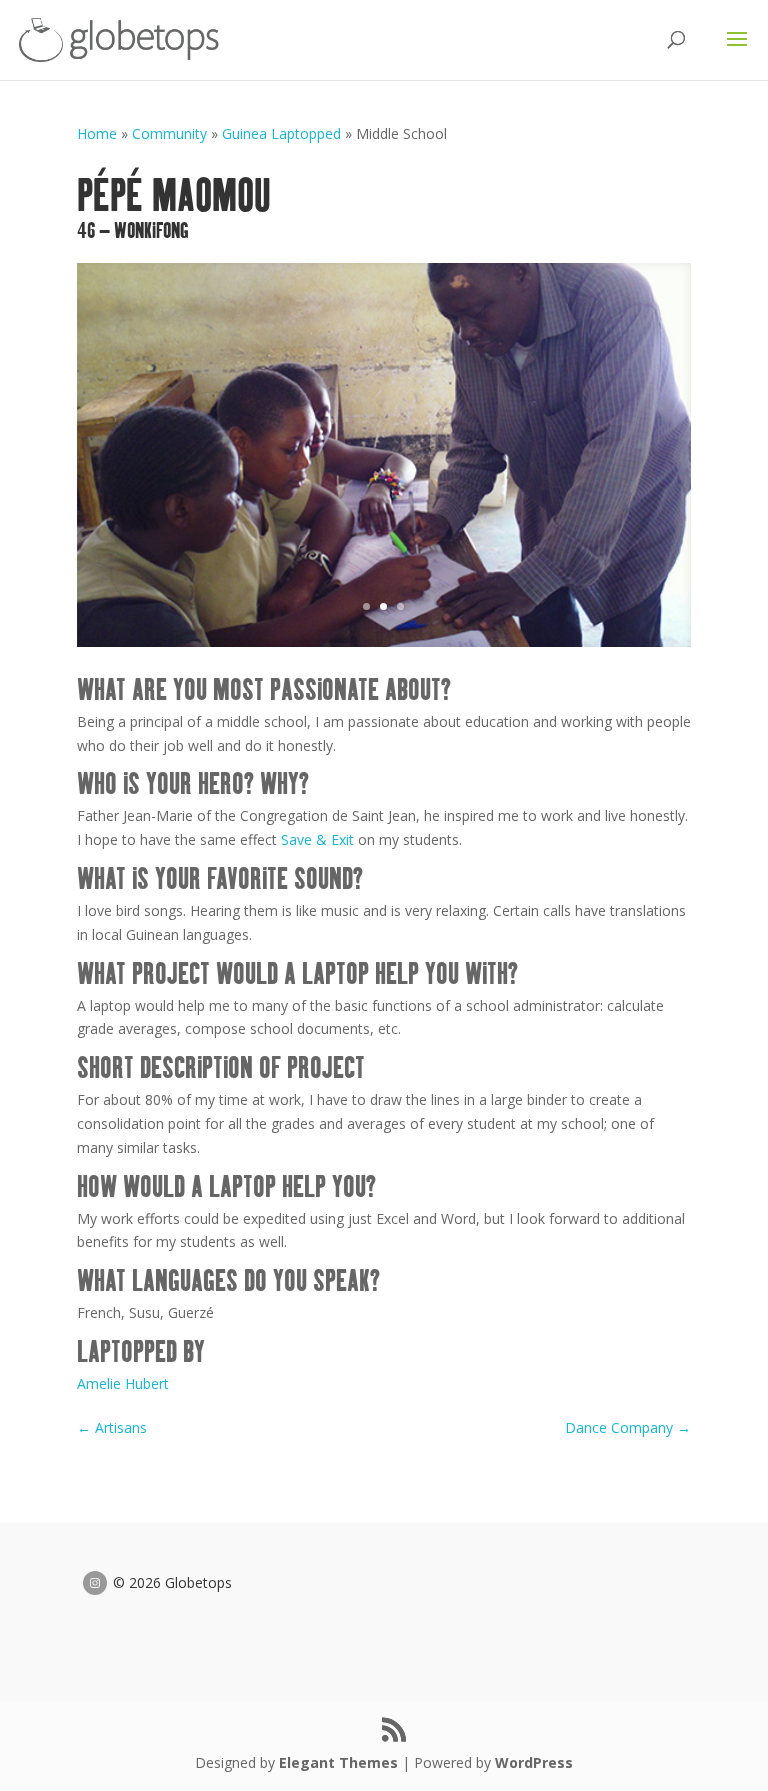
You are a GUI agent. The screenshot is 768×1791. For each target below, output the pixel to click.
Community (169, 133)
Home (97, 133)
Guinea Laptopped (281, 133)
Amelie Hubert (123, 1383)
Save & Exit (317, 839)
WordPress (534, 1762)
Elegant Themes (338, 1762)
